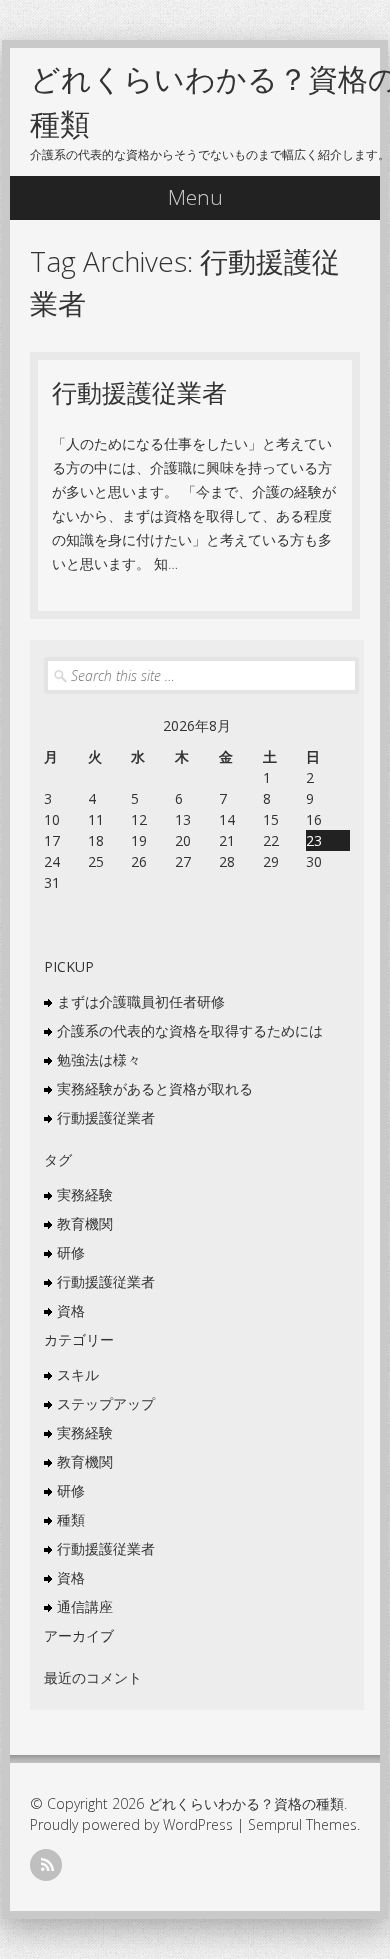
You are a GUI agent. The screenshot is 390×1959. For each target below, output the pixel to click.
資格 (71, 1310)
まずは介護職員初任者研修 (141, 1001)
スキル (78, 1374)
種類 (71, 1519)
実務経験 (85, 1194)
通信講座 (85, 1606)
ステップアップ (106, 1403)
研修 (71, 1252)
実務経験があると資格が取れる (155, 1088)
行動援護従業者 (139, 392)
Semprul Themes (302, 1824)
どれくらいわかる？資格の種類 (246, 1803)
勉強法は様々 (99, 1059)
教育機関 (85, 1223)
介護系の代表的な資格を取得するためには (190, 1030)
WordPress (198, 1824)
